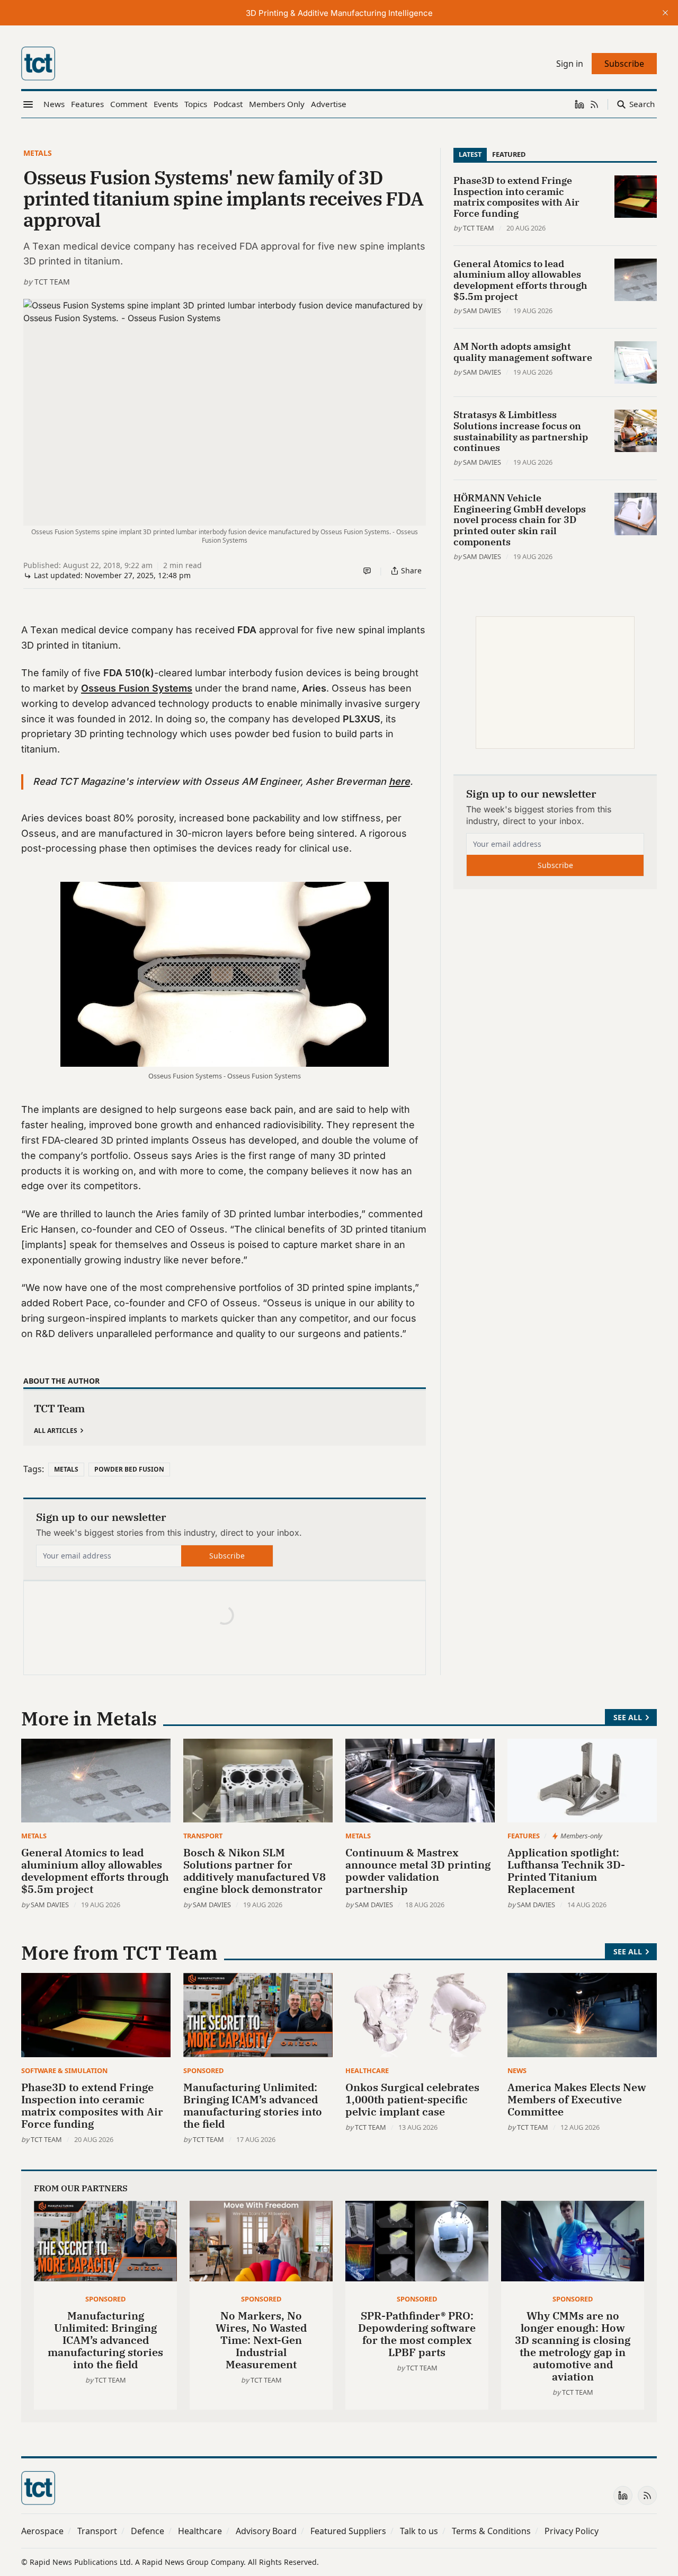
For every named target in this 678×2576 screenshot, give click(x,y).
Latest (470, 154)
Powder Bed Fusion (129, 1469)
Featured (509, 154)
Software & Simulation (64, 2070)
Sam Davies (482, 311)
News (517, 2070)
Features (524, 1836)
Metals (38, 153)
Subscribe (227, 1556)
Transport (203, 1836)
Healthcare (367, 2070)
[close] (665, 13)
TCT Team (52, 282)
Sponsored (203, 2070)
